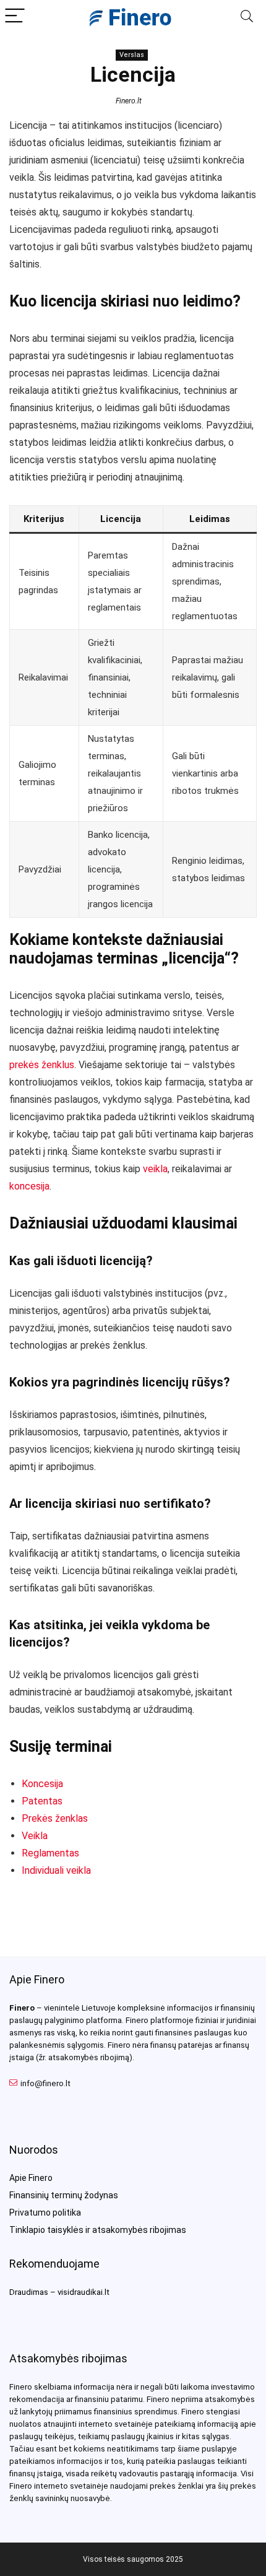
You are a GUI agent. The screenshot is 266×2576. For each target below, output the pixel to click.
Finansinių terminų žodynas (64, 2195)
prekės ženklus (42, 1065)
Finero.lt (129, 101)
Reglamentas (50, 1853)
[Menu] (15, 16)
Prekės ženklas (55, 1818)
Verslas (132, 55)
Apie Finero (31, 2178)
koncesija (29, 1186)
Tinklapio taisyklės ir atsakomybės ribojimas (98, 2230)
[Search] (247, 16)
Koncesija (42, 1784)
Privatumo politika (45, 2213)
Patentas (42, 1801)
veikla (155, 1169)
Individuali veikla (56, 1870)
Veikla (35, 1836)
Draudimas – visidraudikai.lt (59, 2292)
